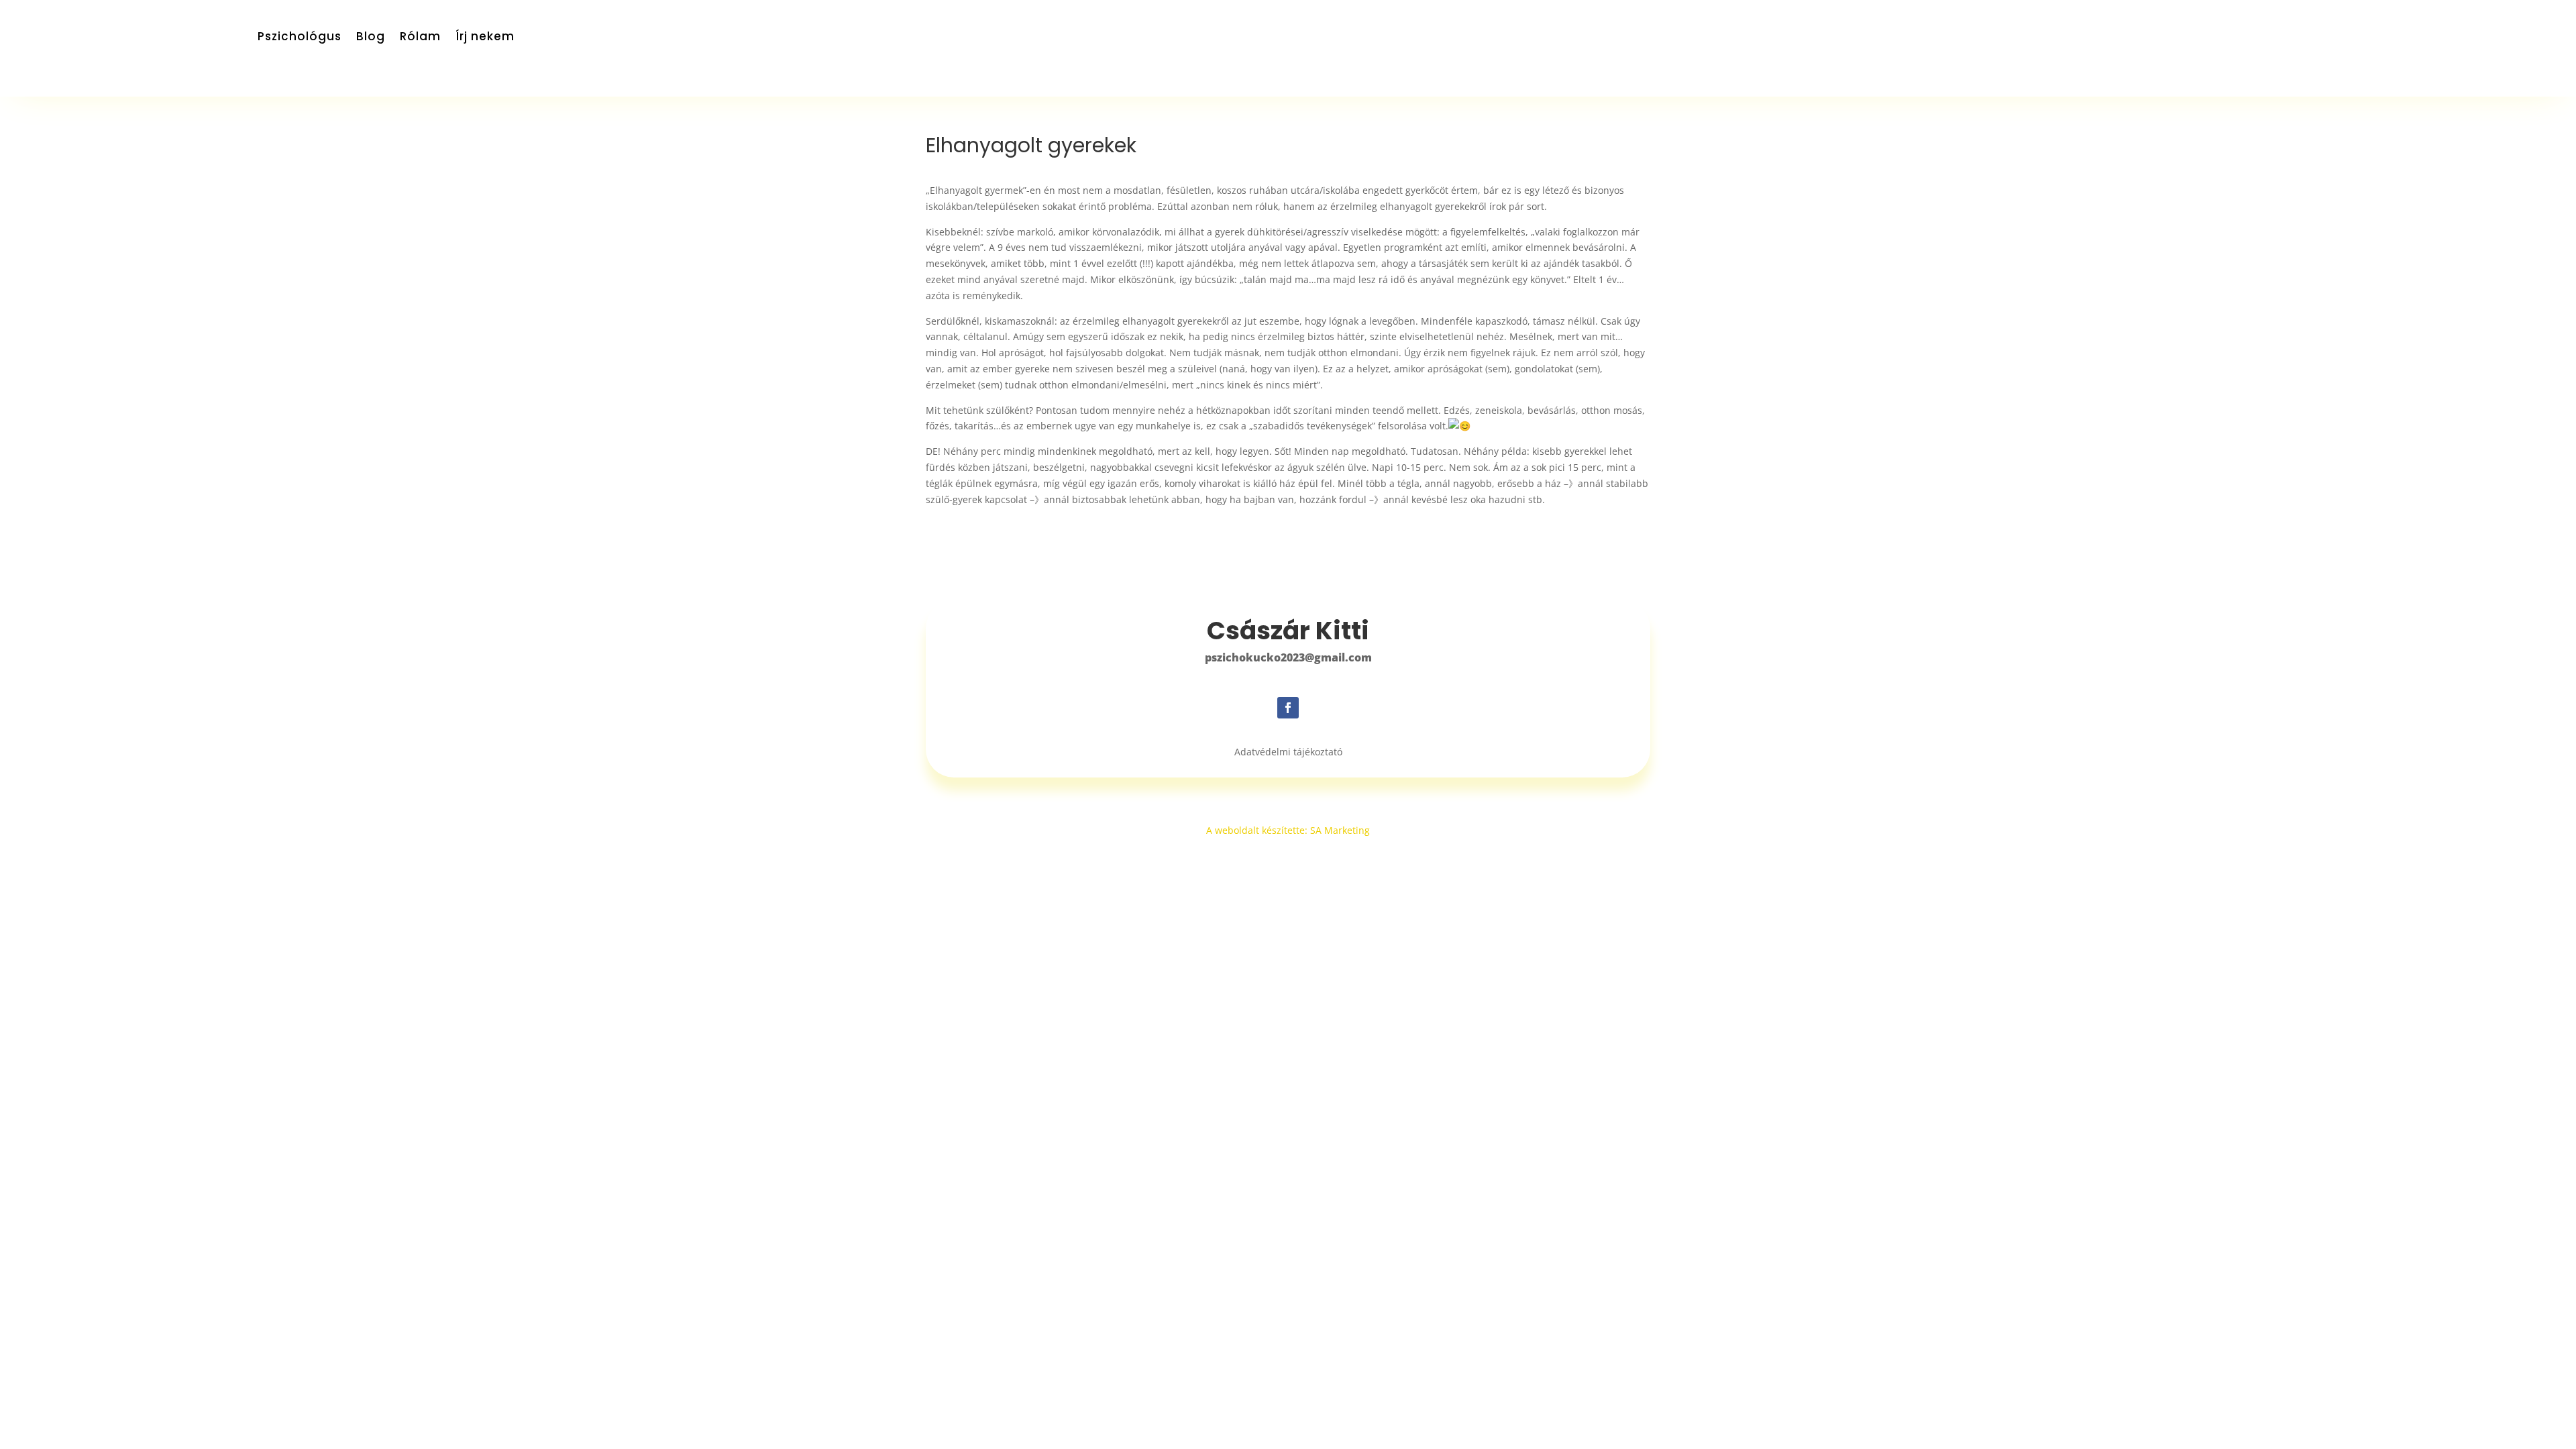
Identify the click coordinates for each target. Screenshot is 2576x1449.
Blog (371, 38)
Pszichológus (300, 38)
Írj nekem (485, 38)
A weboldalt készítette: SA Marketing (1288, 830)
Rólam (420, 38)
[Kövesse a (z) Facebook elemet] (1288, 708)
